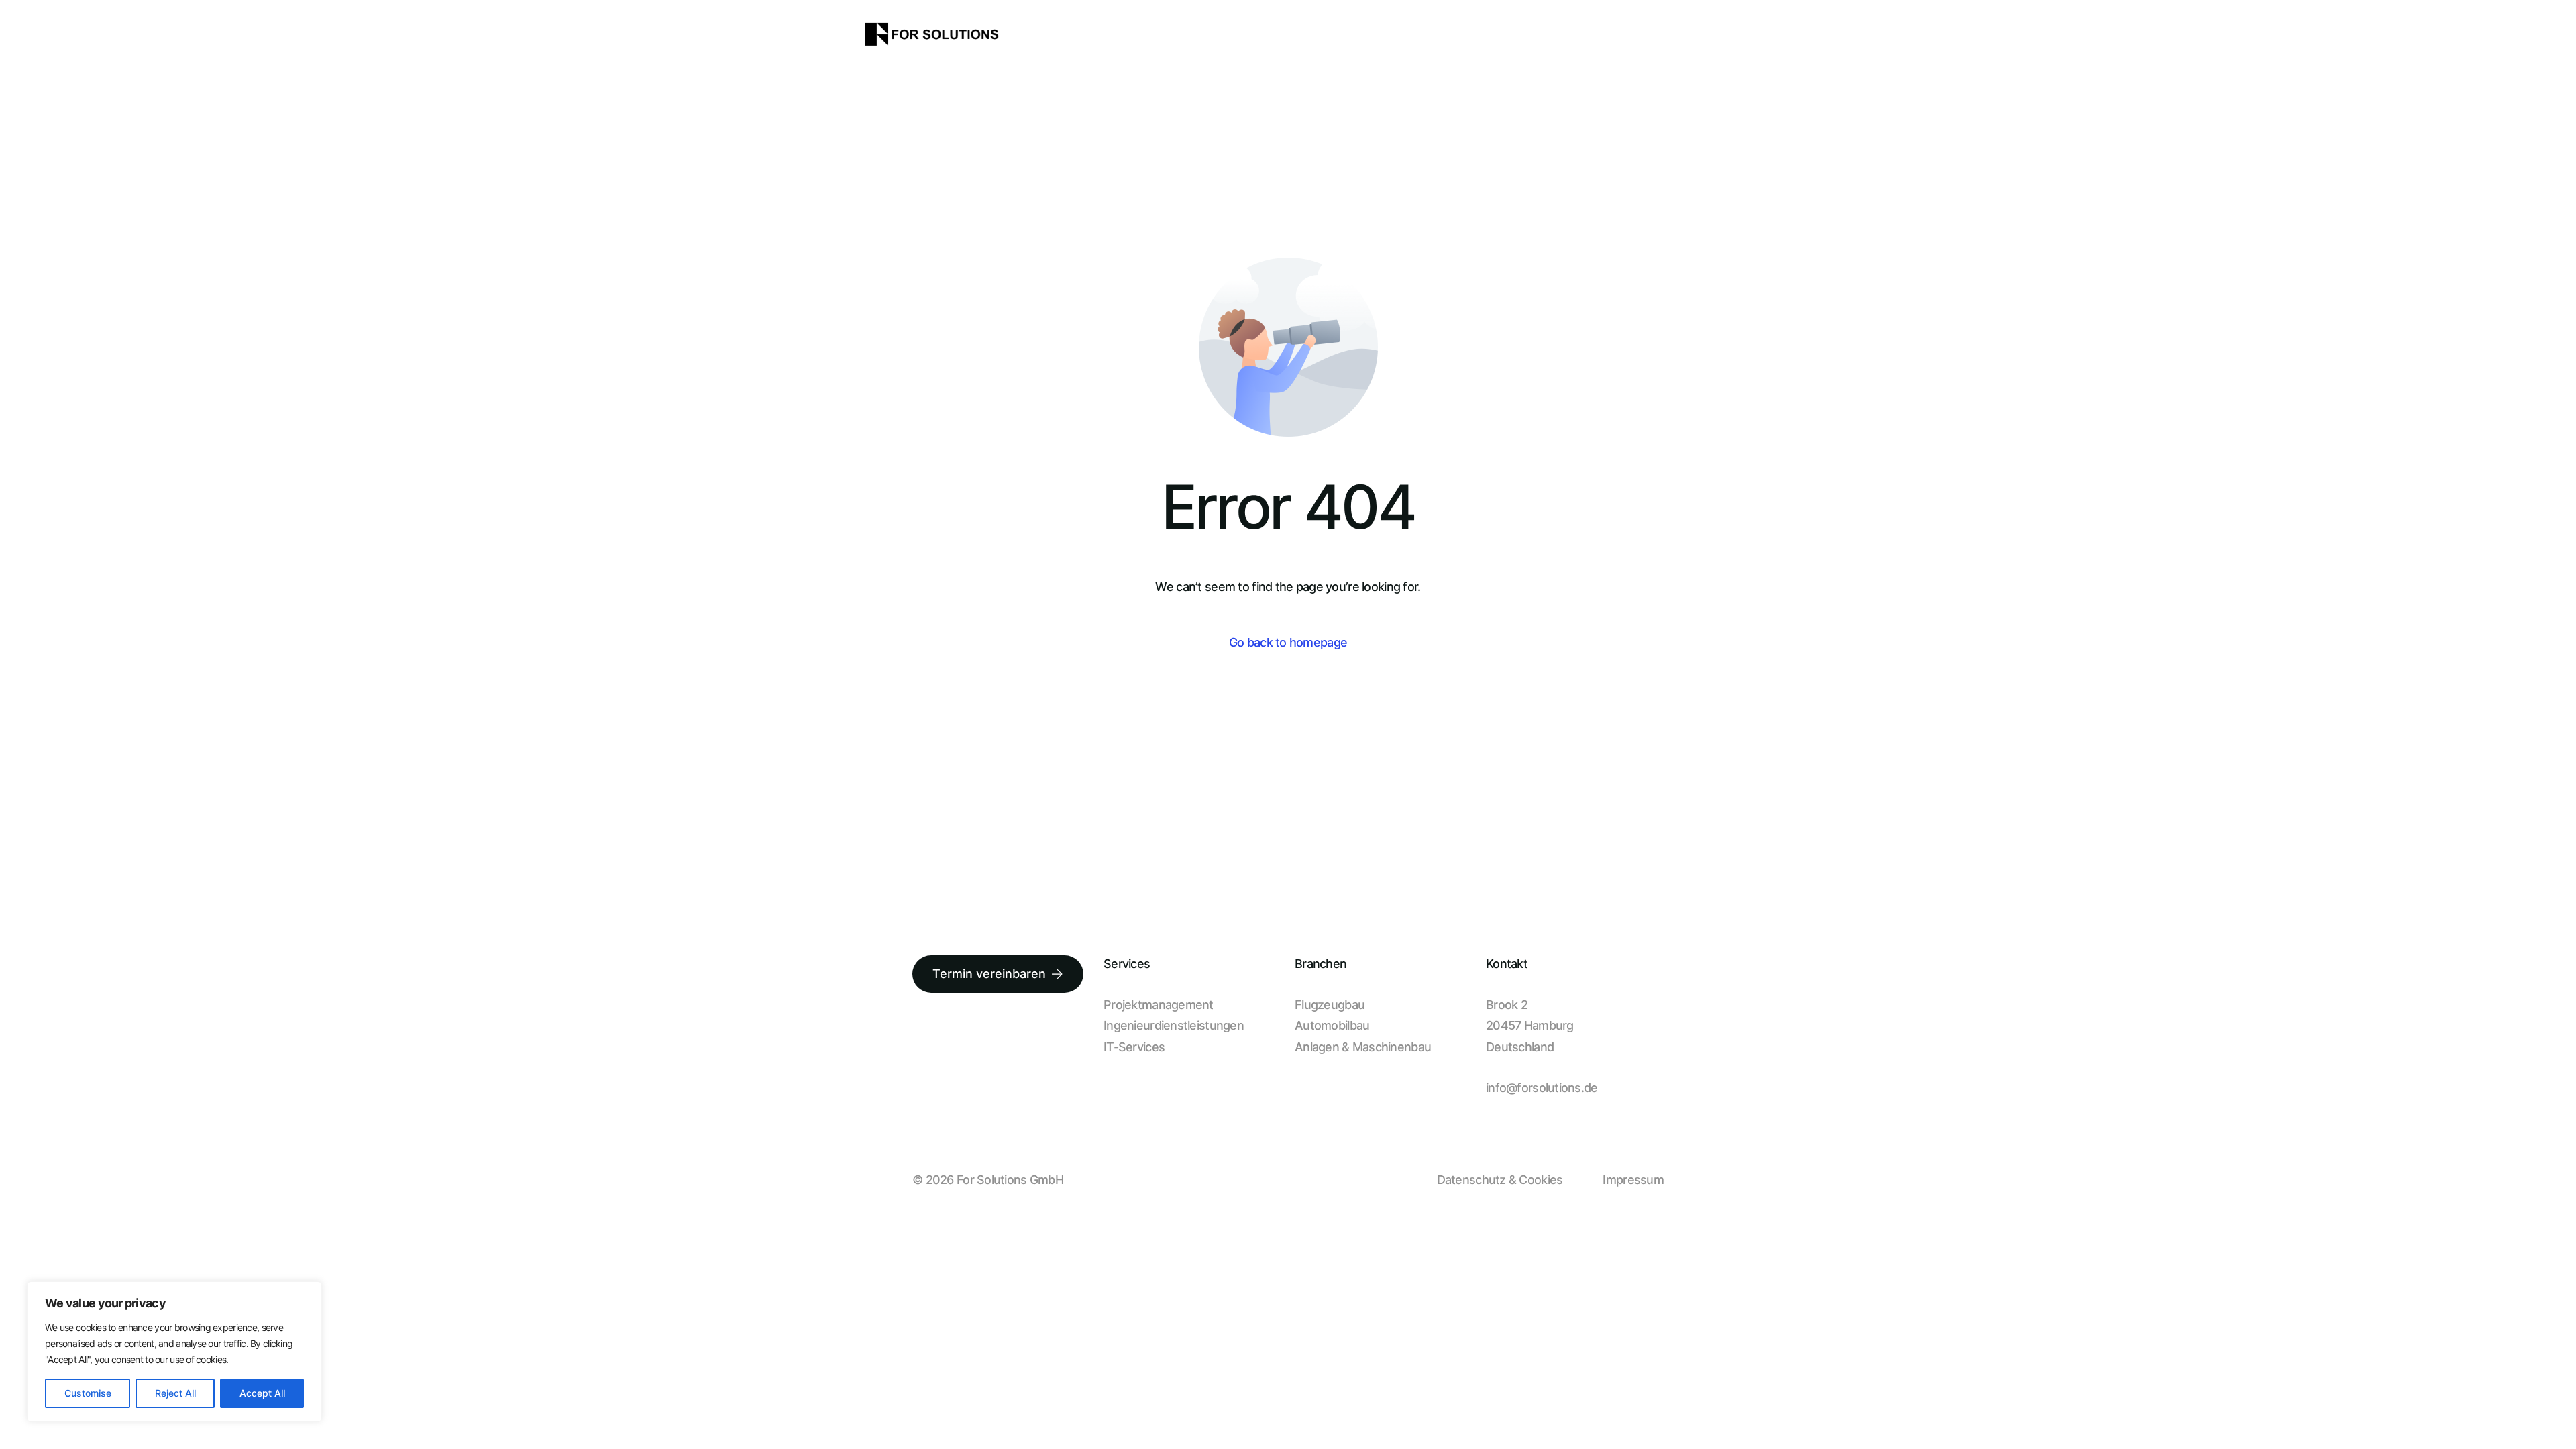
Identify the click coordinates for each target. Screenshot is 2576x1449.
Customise (88, 1393)
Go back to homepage (1288, 642)
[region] (174, 1352)
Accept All (262, 1393)
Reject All (175, 1393)
